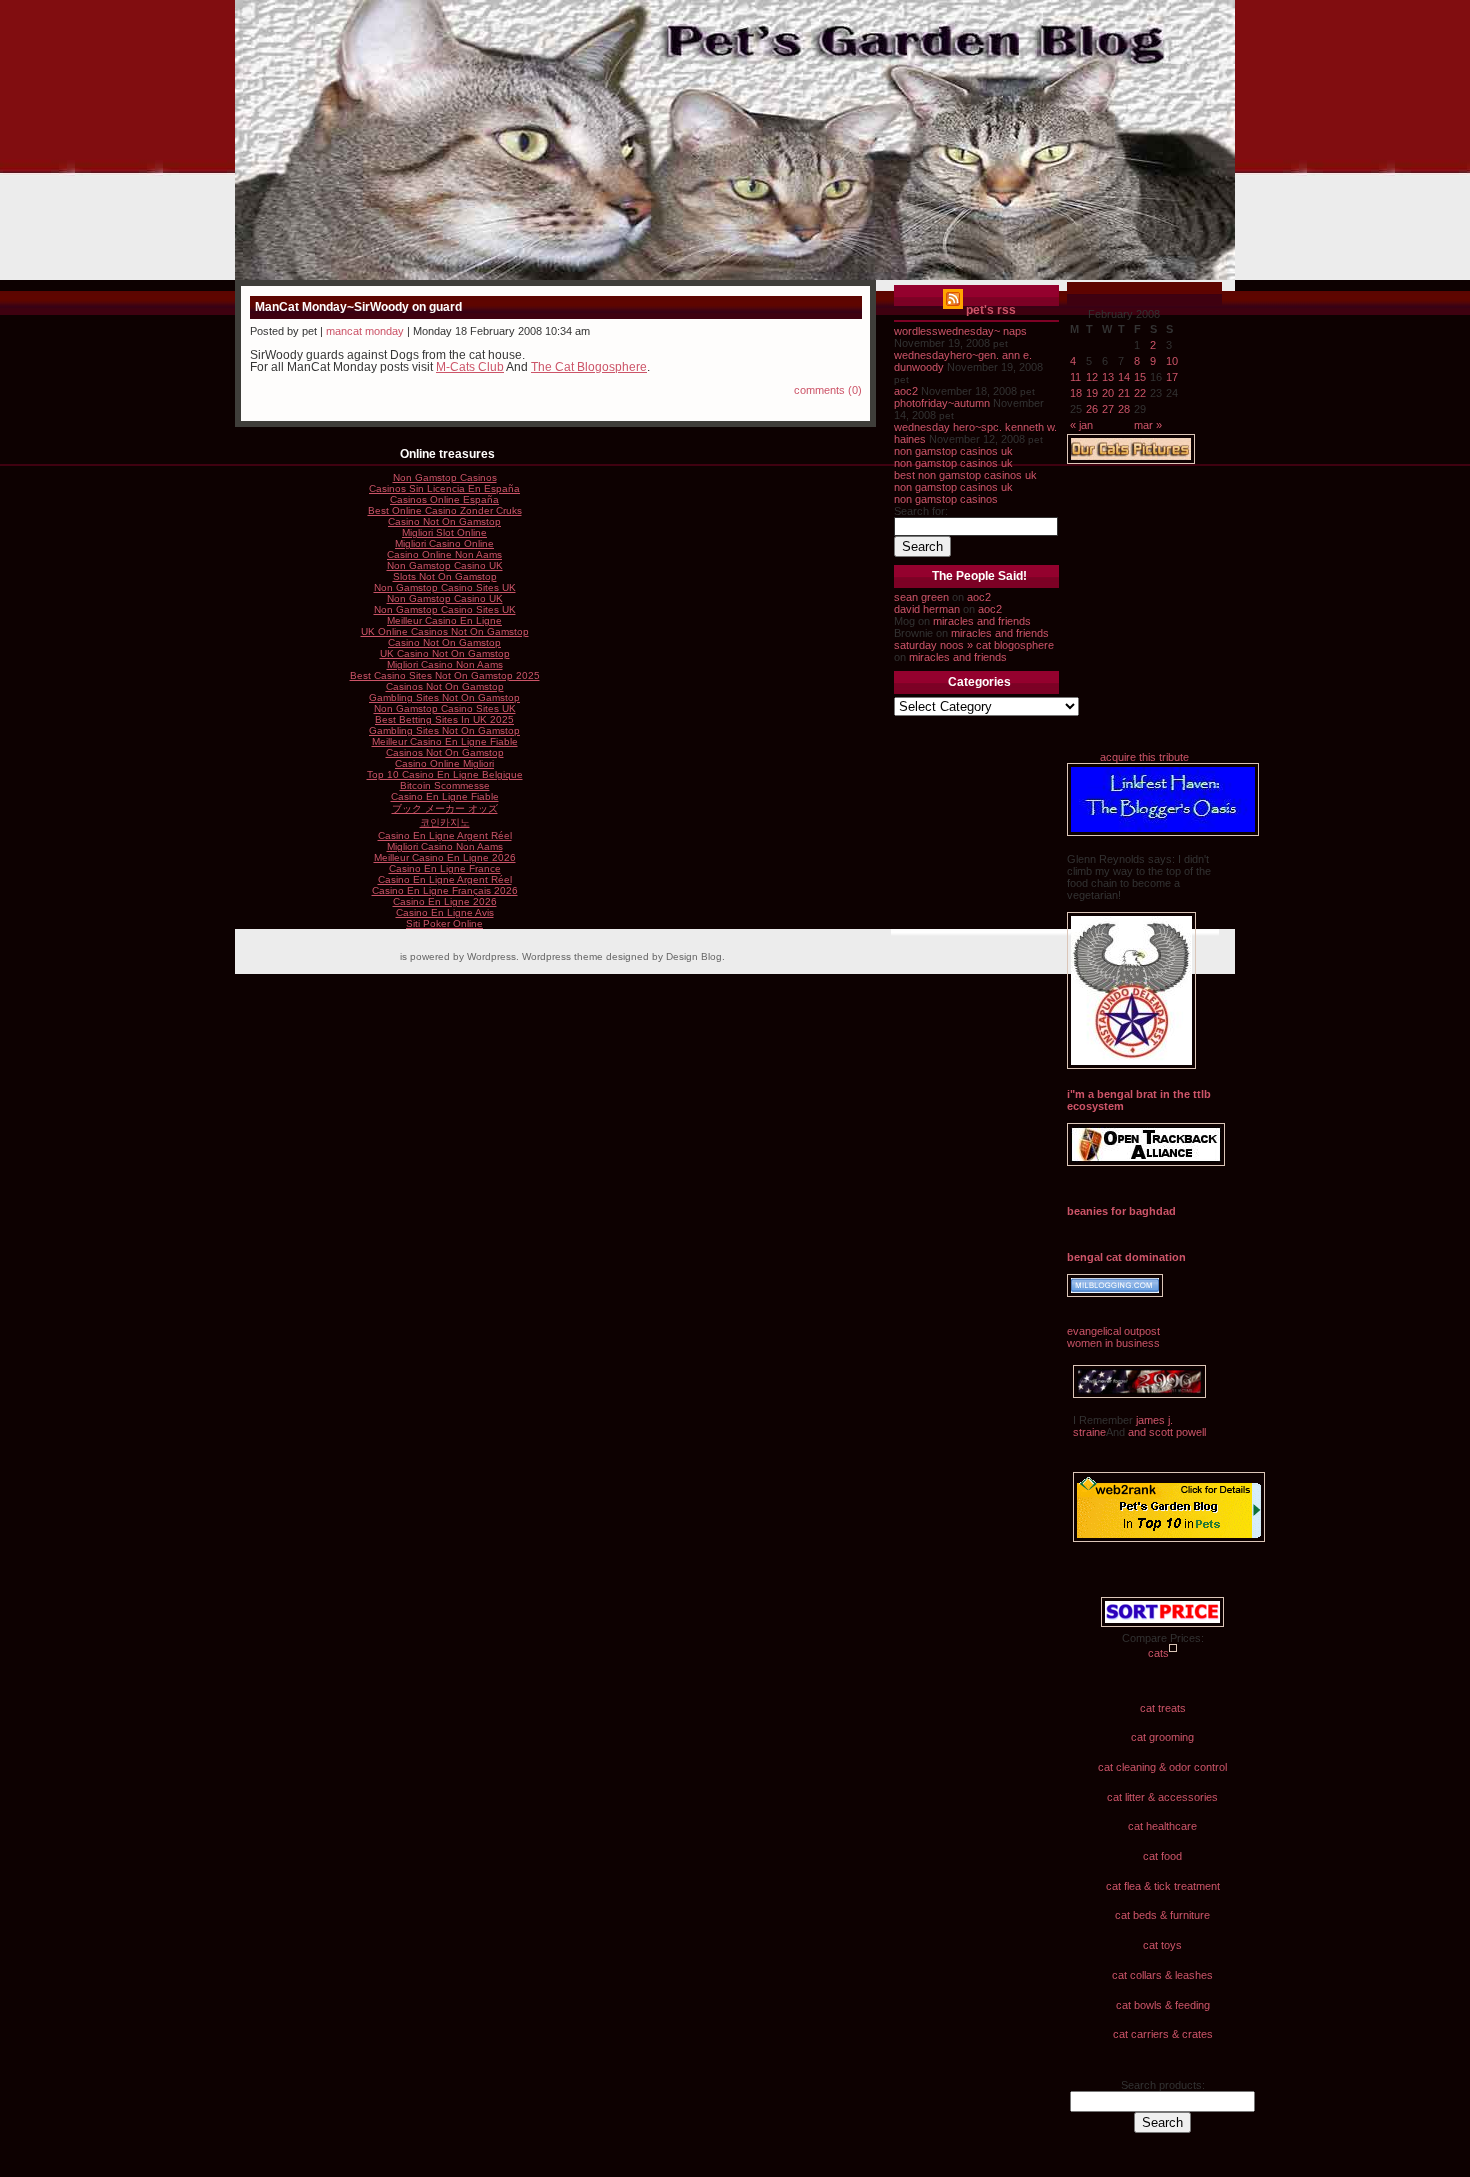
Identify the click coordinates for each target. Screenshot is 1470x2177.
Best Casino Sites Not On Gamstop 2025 (445, 675)
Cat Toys (1162, 1945)
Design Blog (694, 956)
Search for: (921, 511)
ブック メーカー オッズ (445, 808)
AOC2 (906, 391)
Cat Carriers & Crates (1163, 2034)
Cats (1158, 1653)
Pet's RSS (991, 310)
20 (1108, 393)
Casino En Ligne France (445, 868)
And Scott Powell (1165, 1432)
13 (1108, 377)
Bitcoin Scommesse (445, 785)
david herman (927, 609)
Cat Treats (1163, 1708)
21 (1124, 393)
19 (1092, 393)
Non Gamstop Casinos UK (953, 451)
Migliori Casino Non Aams (445, 664)
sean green (921, 597)
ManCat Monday (365, 331)
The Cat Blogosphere (589, 367)
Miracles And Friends (982, 621)
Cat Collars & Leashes (1162, 1975)
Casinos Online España (444, 499)
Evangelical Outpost (1113, 1331)
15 (1140, 377)
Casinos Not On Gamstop (445, 686)
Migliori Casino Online (444, 543)
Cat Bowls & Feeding (1163, 2005)
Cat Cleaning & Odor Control (1162, 1767)
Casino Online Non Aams (444, 554)
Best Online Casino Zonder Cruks (445, 510)
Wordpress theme (562, 956)
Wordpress (491, 956)
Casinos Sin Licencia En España (444, 488)
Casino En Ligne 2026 (445, 901)
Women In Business (1113, 1343)
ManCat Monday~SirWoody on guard (358, 307)
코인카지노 (445, 822)
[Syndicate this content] (953, 310)
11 (1075, 377)
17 (1172, 377)
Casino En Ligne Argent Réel (445, 835)
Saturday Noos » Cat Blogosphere (974, 645)
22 (1140, 393)
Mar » (1148, 425)
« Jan (1081, 425)
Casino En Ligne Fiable (445, 796)
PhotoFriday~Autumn (942, 403)
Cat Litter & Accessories (1162, 1797)
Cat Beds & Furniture (1162, 1915)
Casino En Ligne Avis (445, 912)
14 (1124, 377)
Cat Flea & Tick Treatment (1163, 1886)
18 (1076, 393)
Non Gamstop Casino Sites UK (445, 587)
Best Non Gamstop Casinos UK (965, 475)
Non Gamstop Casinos (946, 499)
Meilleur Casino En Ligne (444, 620)
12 (1092, 377)
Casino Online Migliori (444, 763)
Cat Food (1162, 1856)
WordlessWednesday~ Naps (960, 331)
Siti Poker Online (444, 923)
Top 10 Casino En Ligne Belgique (445, 774)
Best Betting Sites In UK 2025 (444, 719)
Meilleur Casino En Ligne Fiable (445, 741)
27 (1108, 409)
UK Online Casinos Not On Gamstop (445, 631)
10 (1172, 361)
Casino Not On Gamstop (444, 521)
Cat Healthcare (1162, 1826)
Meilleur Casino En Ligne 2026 (445, 857)
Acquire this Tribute (1144, 757)
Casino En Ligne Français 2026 (445, 890)
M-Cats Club (470, 367)
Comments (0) (828, 390)
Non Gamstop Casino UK (445, 565)
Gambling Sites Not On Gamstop (444, 697)
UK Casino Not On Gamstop (445, 653)
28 (1124, 409)
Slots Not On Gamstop (445, 576)
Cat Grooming (1162, 1737)
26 (1092, 409)
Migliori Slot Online (444, 532)
